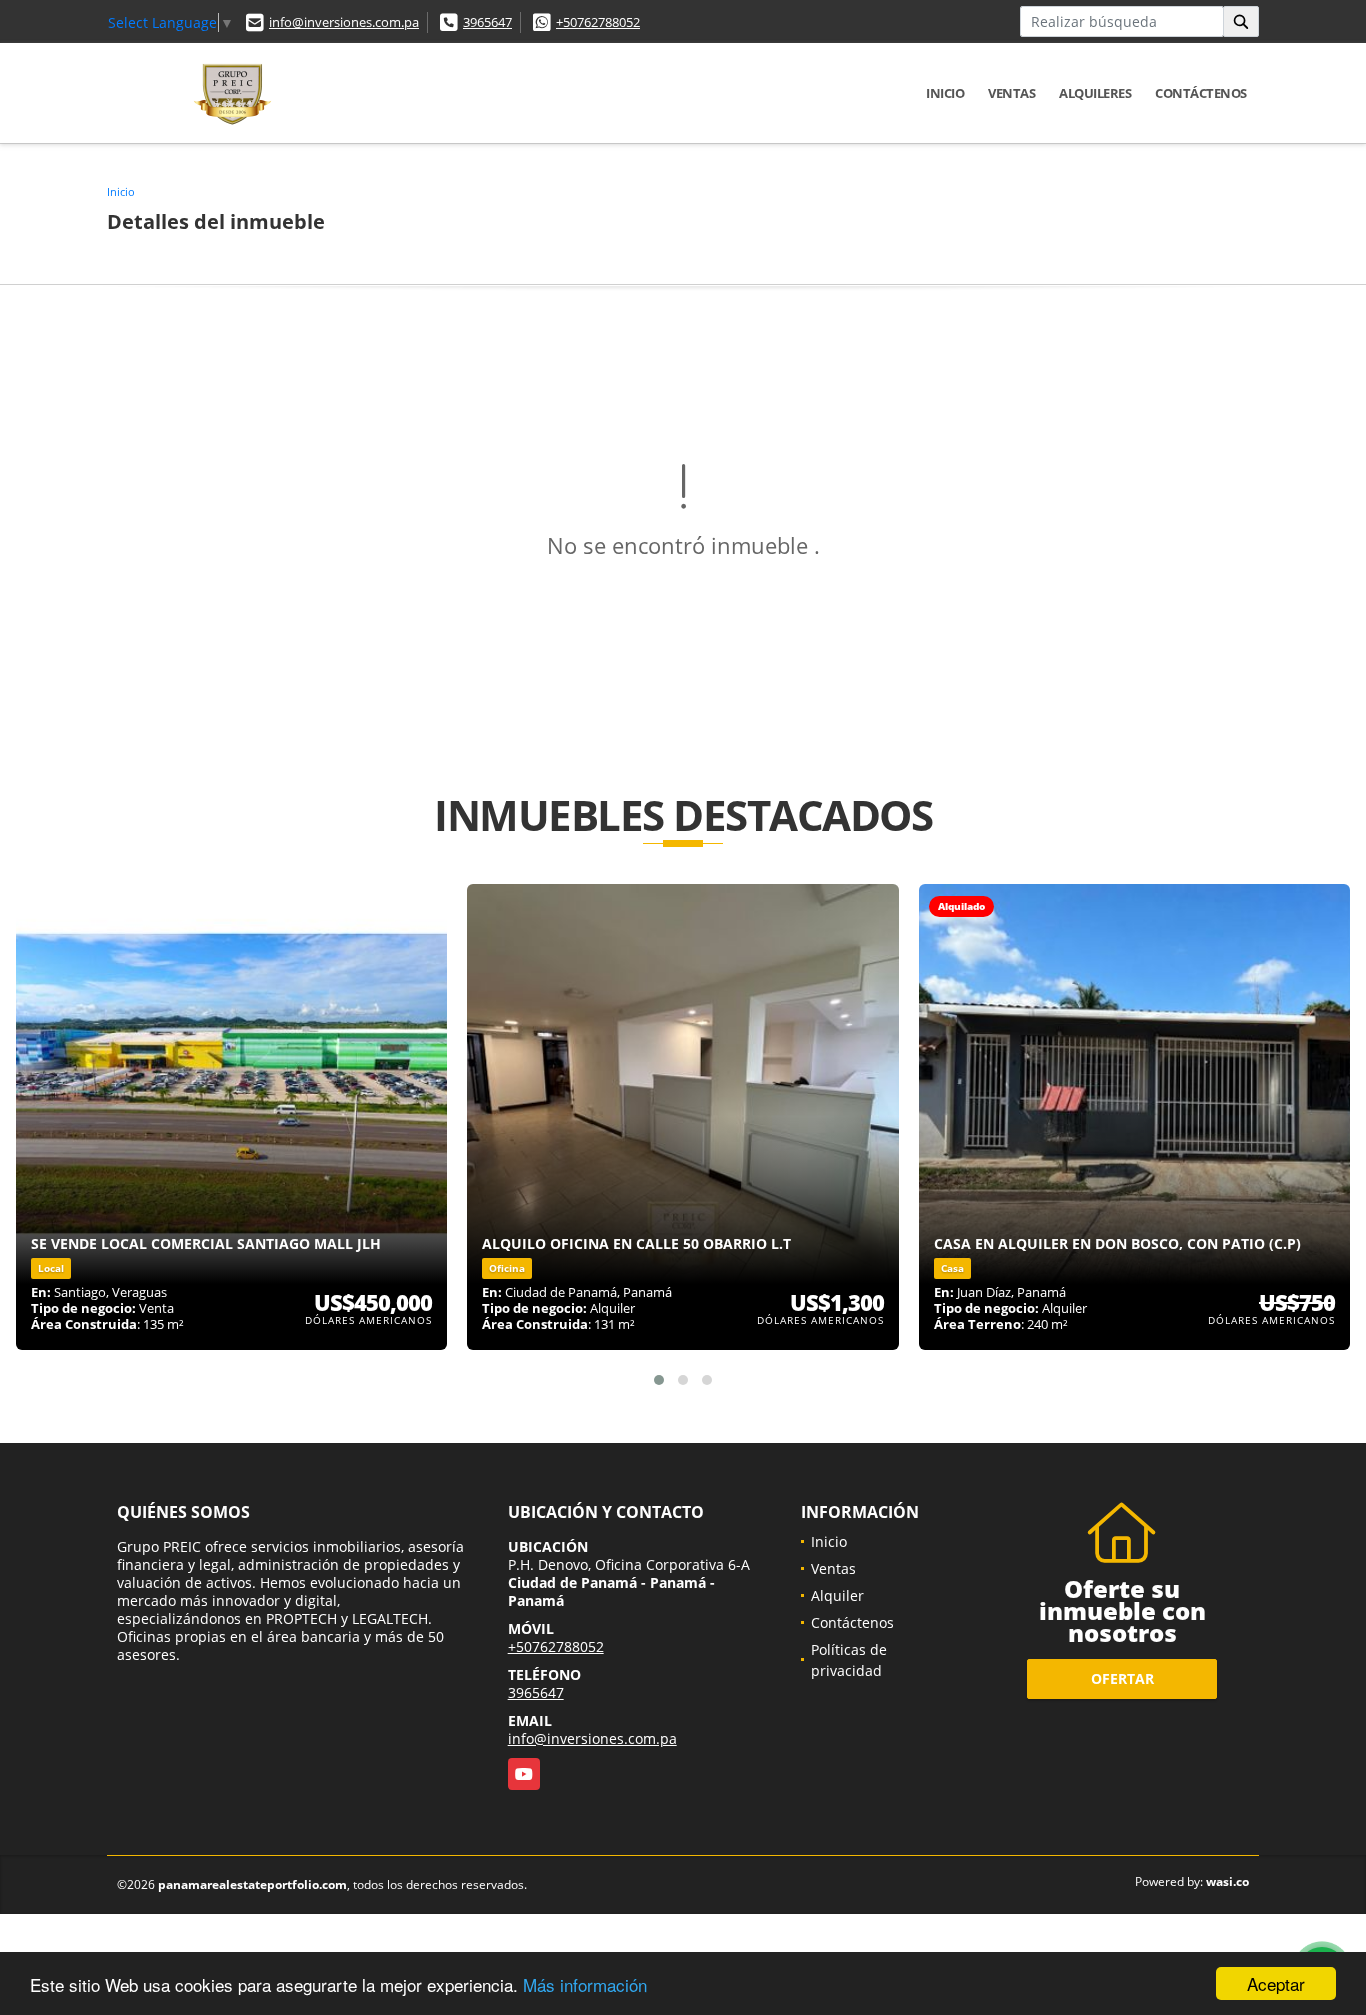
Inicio (945, 93)
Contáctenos (1201, 93)
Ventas (1011, 93)
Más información (585, 1984)
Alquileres (1095, 93)
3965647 (487, 22)
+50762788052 (598, 22)
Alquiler (837, 1595)
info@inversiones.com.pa (344, 22)
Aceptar (1276, 1983)
